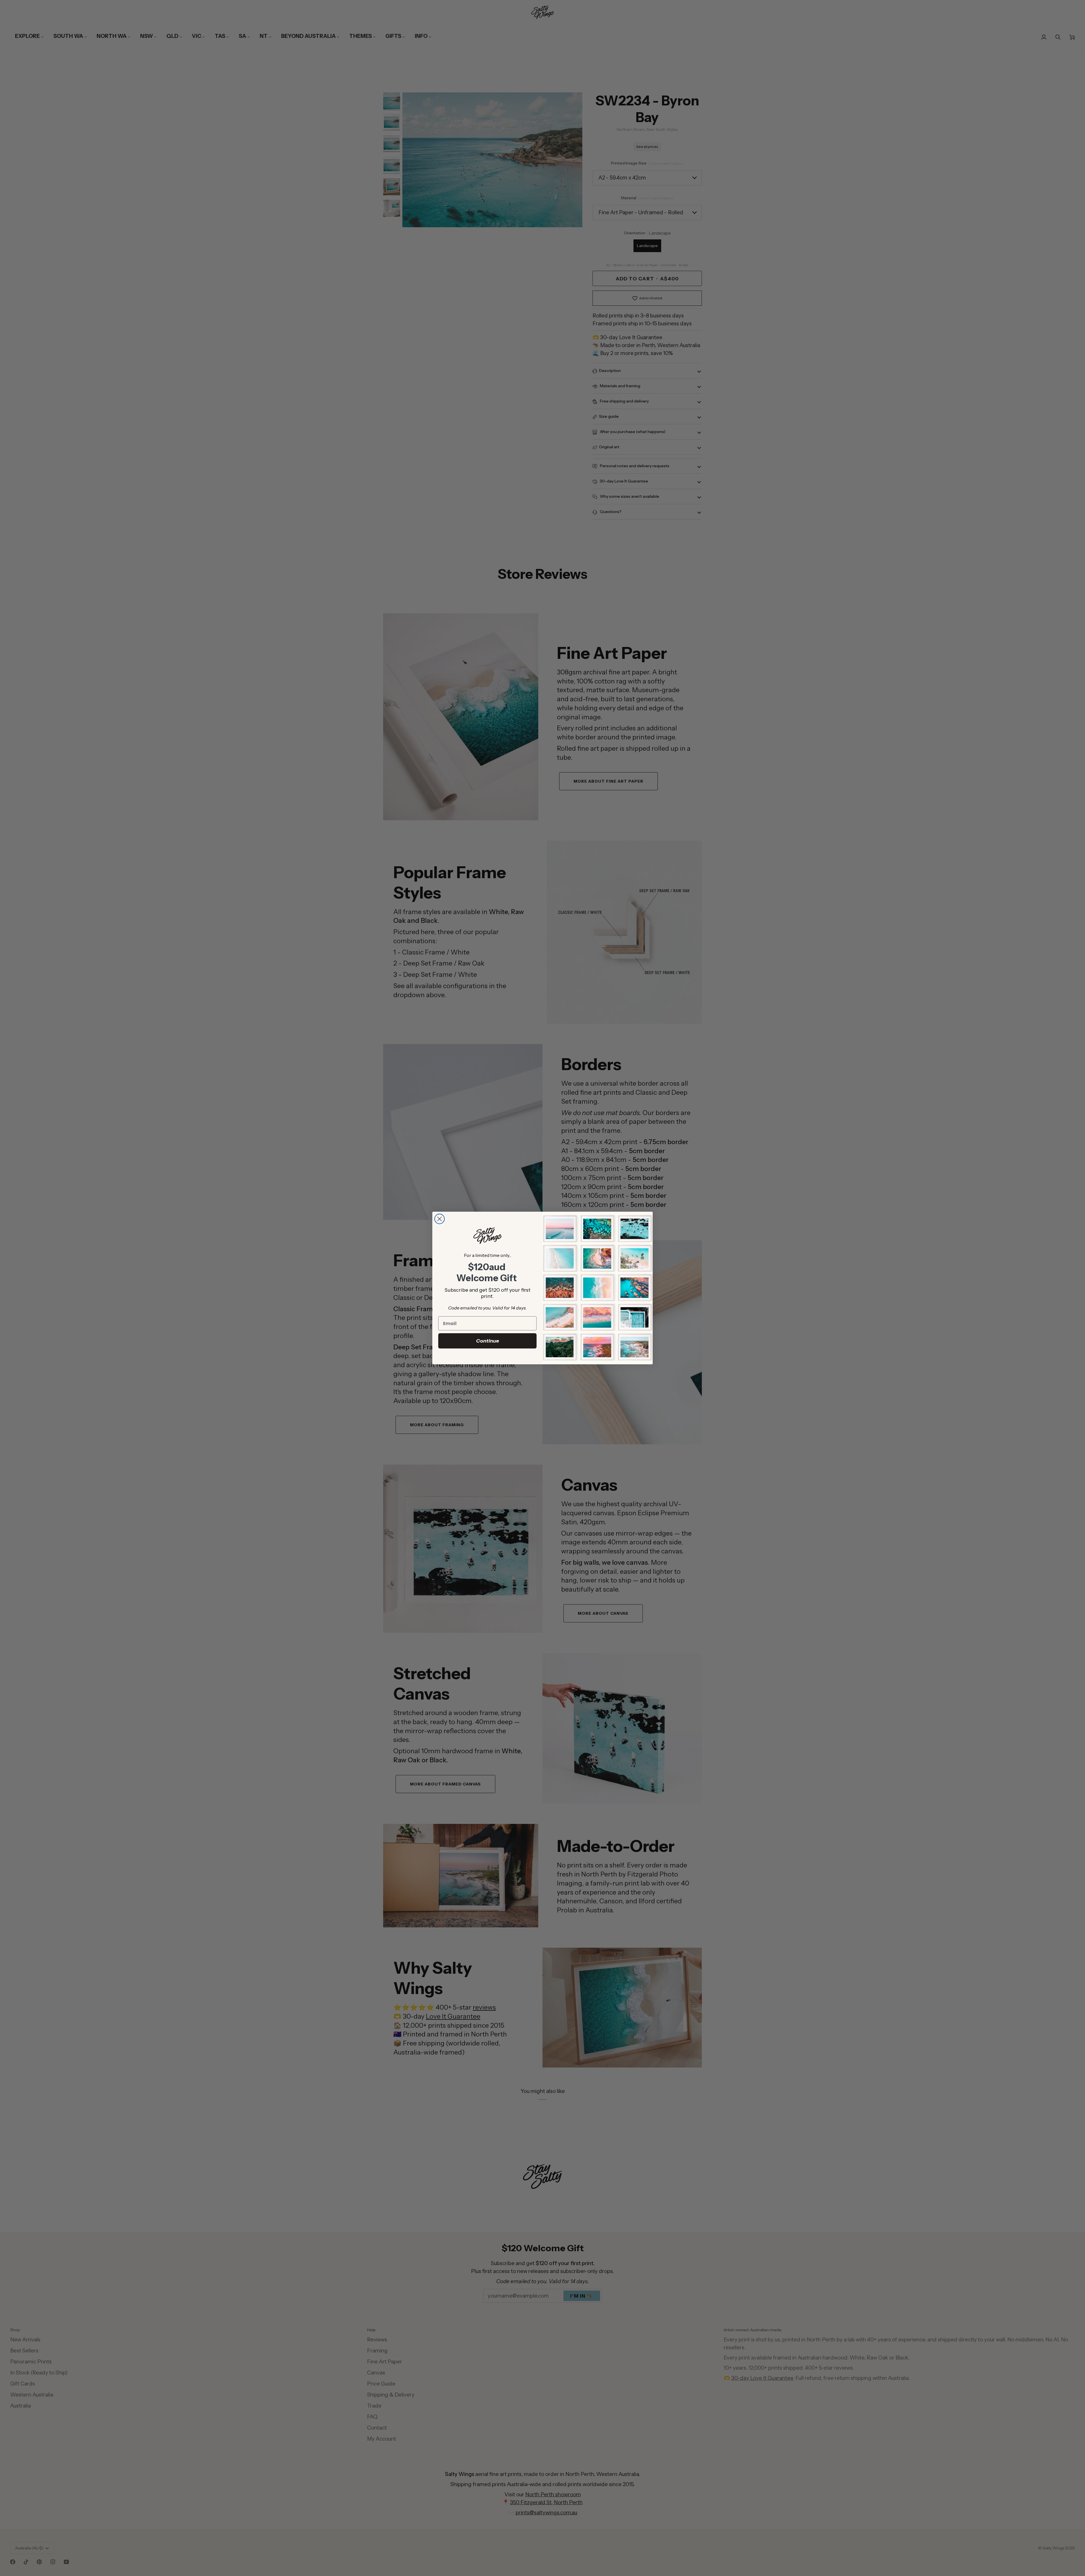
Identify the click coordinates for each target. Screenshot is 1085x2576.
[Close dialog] (440, 1219)
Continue (488, 1341)
